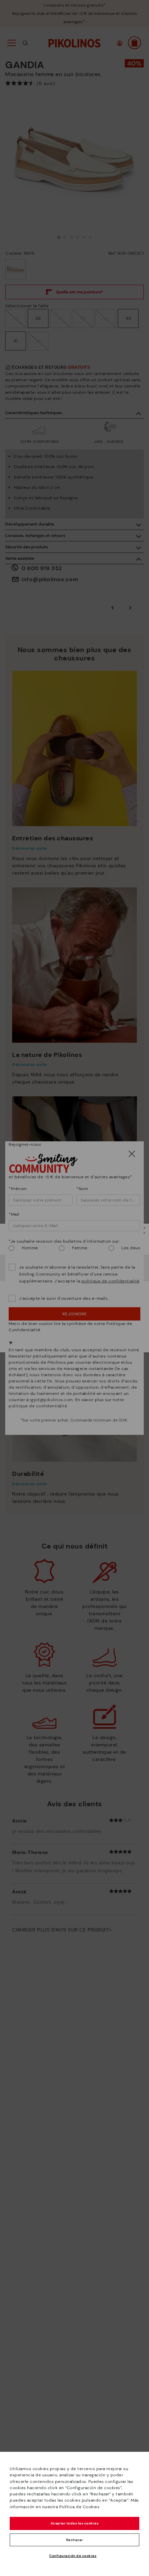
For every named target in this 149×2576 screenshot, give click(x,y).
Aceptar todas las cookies (75, 2523)
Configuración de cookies (73, 2556)
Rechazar (75, 2540)
